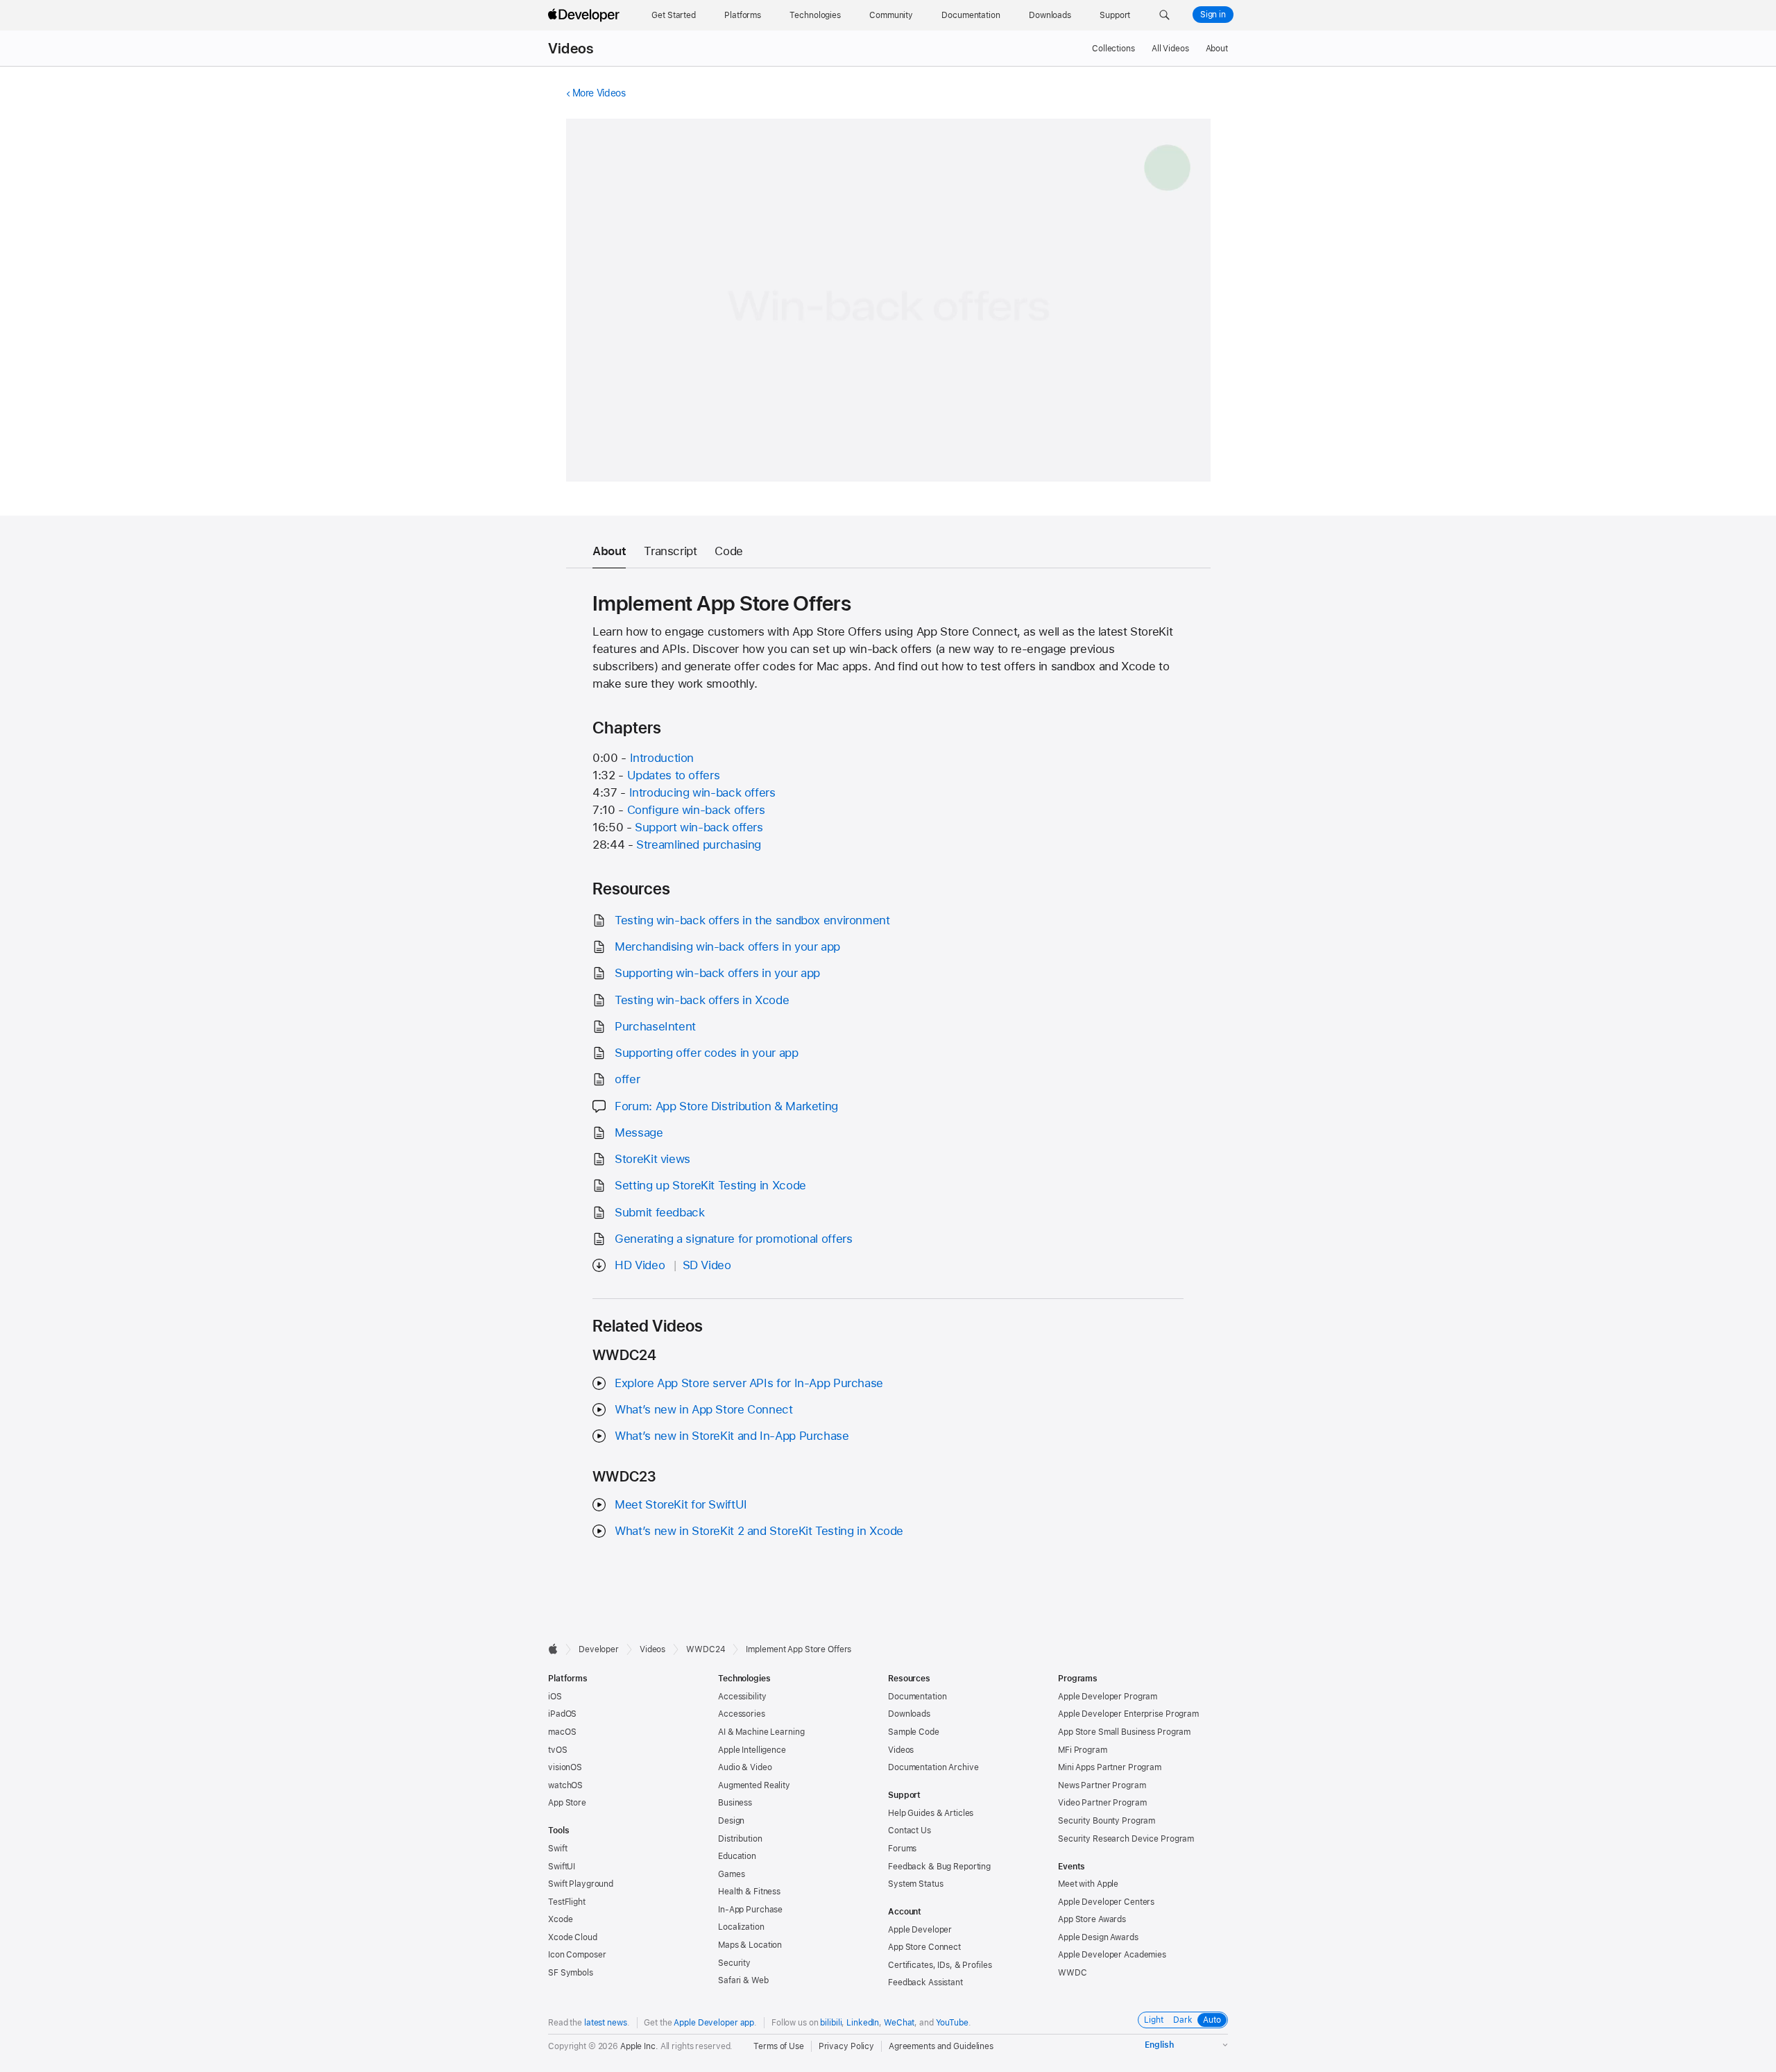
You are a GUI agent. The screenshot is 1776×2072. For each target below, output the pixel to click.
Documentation (917, 1697)
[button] (1164, 15)
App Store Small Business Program (1124, 1732)
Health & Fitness (749, 1892)
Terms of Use (779, 2046)
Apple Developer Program (1108, 1697)
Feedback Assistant (925, 1982)
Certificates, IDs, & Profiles (940, 1965)
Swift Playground (581, 1884)
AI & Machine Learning (761, 1732)
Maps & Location (750, 1945)
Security (734, 1963)
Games (731, 1874)
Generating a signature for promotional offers (733, 1239)
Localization (741, 1927)
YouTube (952, 2023)
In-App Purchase (750, 1910)
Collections (1113, 49)
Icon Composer (577, 1955)
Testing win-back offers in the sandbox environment (752, 920)
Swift (557, 1849)
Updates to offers (674, 775)
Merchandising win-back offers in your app (727, 946)
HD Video (640, 1265)
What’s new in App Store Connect (703, 1409)
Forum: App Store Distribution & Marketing (726, 1106)
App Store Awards (1092, 1919)
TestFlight (567, 1902)
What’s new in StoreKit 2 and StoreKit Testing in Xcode (759, 1531)
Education (737, 1856)
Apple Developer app (714, 2023)
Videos (571, 49)
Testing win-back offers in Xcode (702, 1000)
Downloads (909, 1714)
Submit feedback (659, 1212)
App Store (567, 1803)
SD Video (707, 1265)
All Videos (1170, 49)
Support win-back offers (699, 827)
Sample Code (914, 1732)
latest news (606, 2023)
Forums (902, 1849)
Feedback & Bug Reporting (939, 1867)
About (1217, 49)
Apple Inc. (639, 2046)
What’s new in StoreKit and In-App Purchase (732, 1436)
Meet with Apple (1088, 1884)
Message (639, 1132)
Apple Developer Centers (1106, 1902)
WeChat (899, 2023)
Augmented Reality (754, 1785)
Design (731, 1821)
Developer (599, 1649)
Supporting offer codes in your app (706, 1053)
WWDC (1073, 1973)
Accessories (742, 1714)
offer (627, 1079)
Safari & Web (743, 1980)
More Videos (599, 93)
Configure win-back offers (696, 810)
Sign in (1213, 15)
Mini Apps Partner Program (1110, 1767)
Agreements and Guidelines (941, 2046)
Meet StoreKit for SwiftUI (681, 1504)
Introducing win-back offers (702, 792)
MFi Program (1083, 1750)
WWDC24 (706, 1649)
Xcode (560, 1919)
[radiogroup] (1183, 2020)
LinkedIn (863, 2023)
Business (735, 1803)
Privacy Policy (846, 2046)
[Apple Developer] (586, 15)
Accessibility (742, 1697)
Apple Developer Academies (1112, 1955)
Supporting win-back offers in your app (717, 973)
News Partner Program (1102, 1785)
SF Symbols (571, 1973)
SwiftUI (562, 1867)
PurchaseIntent (655, 1026)
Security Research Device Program (1126, 1839)
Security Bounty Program (1107, 1821)
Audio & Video (745, 1767)
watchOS (565, 1785)
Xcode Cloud (573, 1937)
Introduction (662, 758)
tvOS (558, 1750)
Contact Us (910, 1831)
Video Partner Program (1102, 1803)
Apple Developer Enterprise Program (1128, 1714)
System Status (915, 1884)
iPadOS (562, 1714)
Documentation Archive (933, 1767)
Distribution (740, 1839)
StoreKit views (652, 1159)
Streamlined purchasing (699, 844)
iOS (555, 1697)
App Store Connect (924, 1947)
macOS (562, 1732)
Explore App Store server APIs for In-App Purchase (749, 1383)
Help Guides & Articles (931, 1813)
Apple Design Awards (1098, 1937)
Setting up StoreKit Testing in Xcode (710, 1185)
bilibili (831, 2023)
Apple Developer (920, 1930)
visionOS (565, 1767)
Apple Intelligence (752, 1750)
